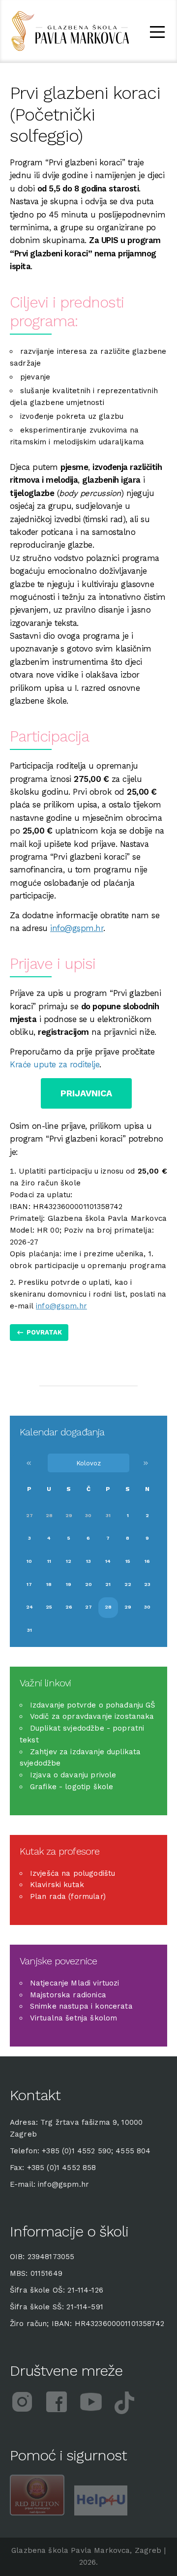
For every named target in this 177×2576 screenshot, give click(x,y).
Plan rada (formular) (68, 1896)
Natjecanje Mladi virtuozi (75, 1983)
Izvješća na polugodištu (73, 1873)
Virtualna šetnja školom (74, 2018)
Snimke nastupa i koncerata (81, 2006)
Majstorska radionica (68, 1995)
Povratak (44, 1332)
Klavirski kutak (57, 1885)
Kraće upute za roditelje (55, 1065)
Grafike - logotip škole (72, 1787)
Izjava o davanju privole (73, 1775)
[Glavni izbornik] (157, 34)
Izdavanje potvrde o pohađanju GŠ (93, 1705)
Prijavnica (86, 1093)
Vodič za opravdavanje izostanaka (92, 1716)
